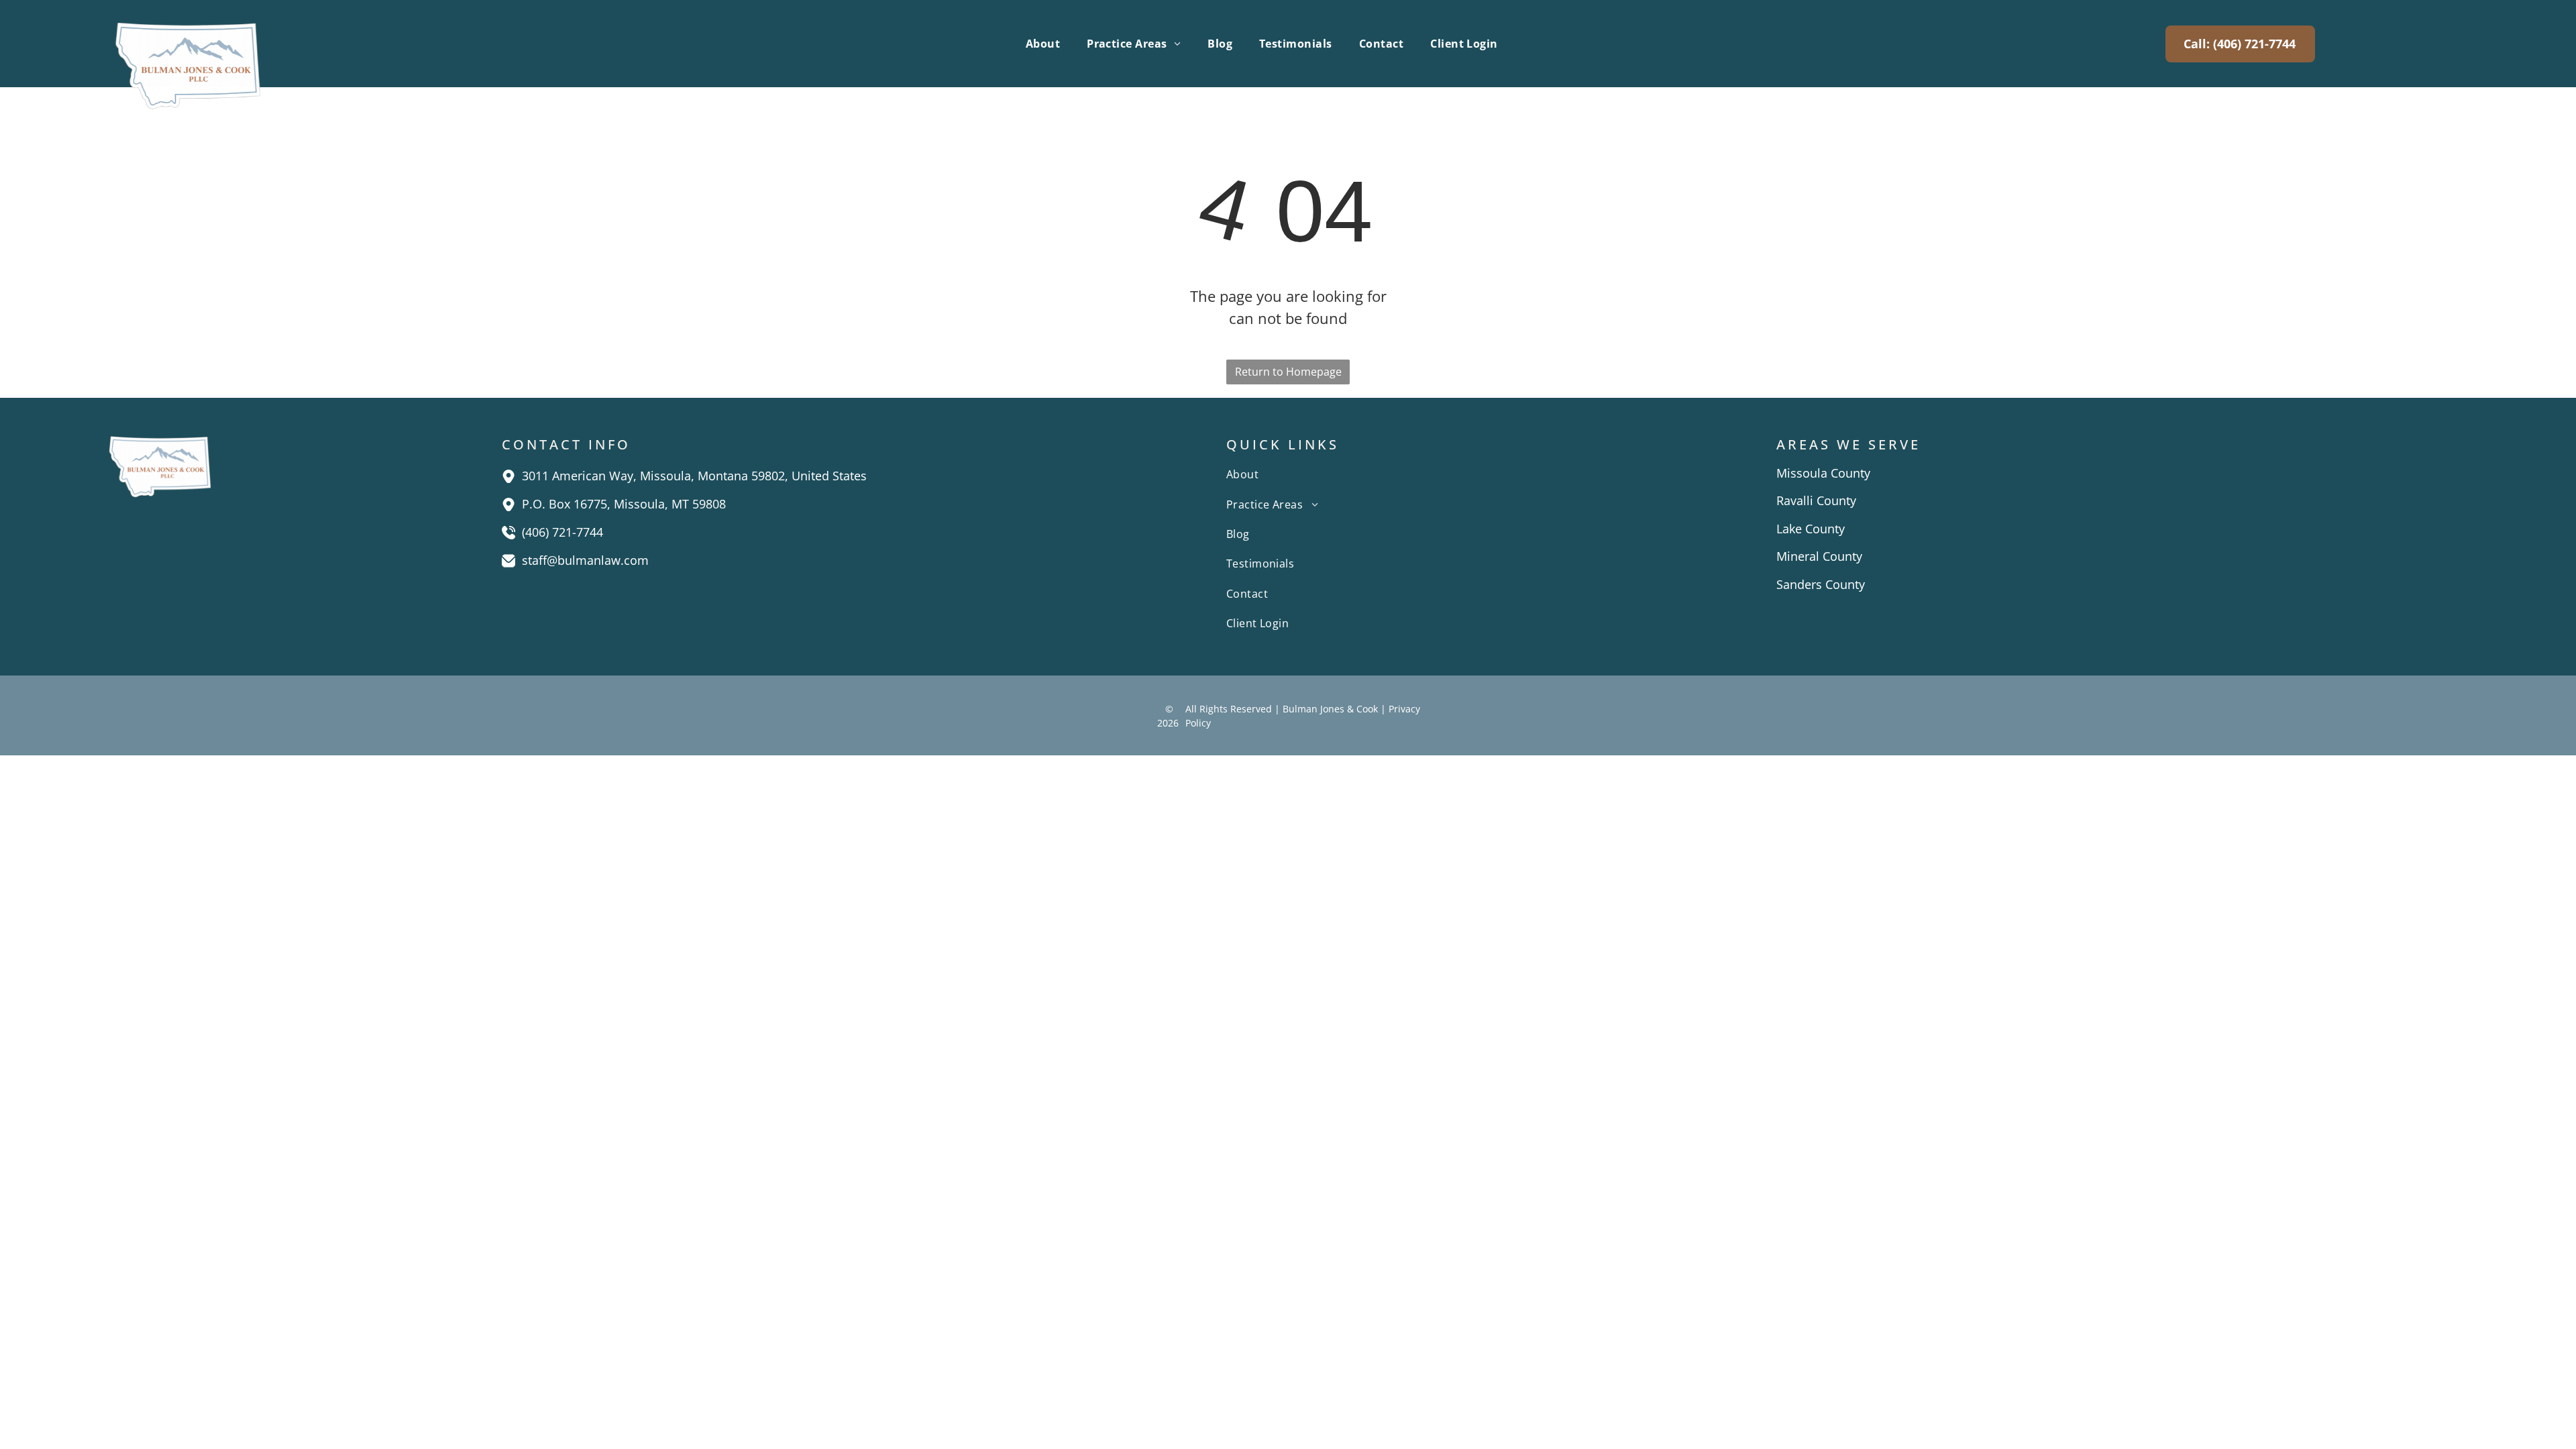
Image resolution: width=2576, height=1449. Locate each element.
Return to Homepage (1288, 372)
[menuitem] (1043, 44)
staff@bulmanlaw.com (585, 560)
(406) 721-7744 (562, 532)
